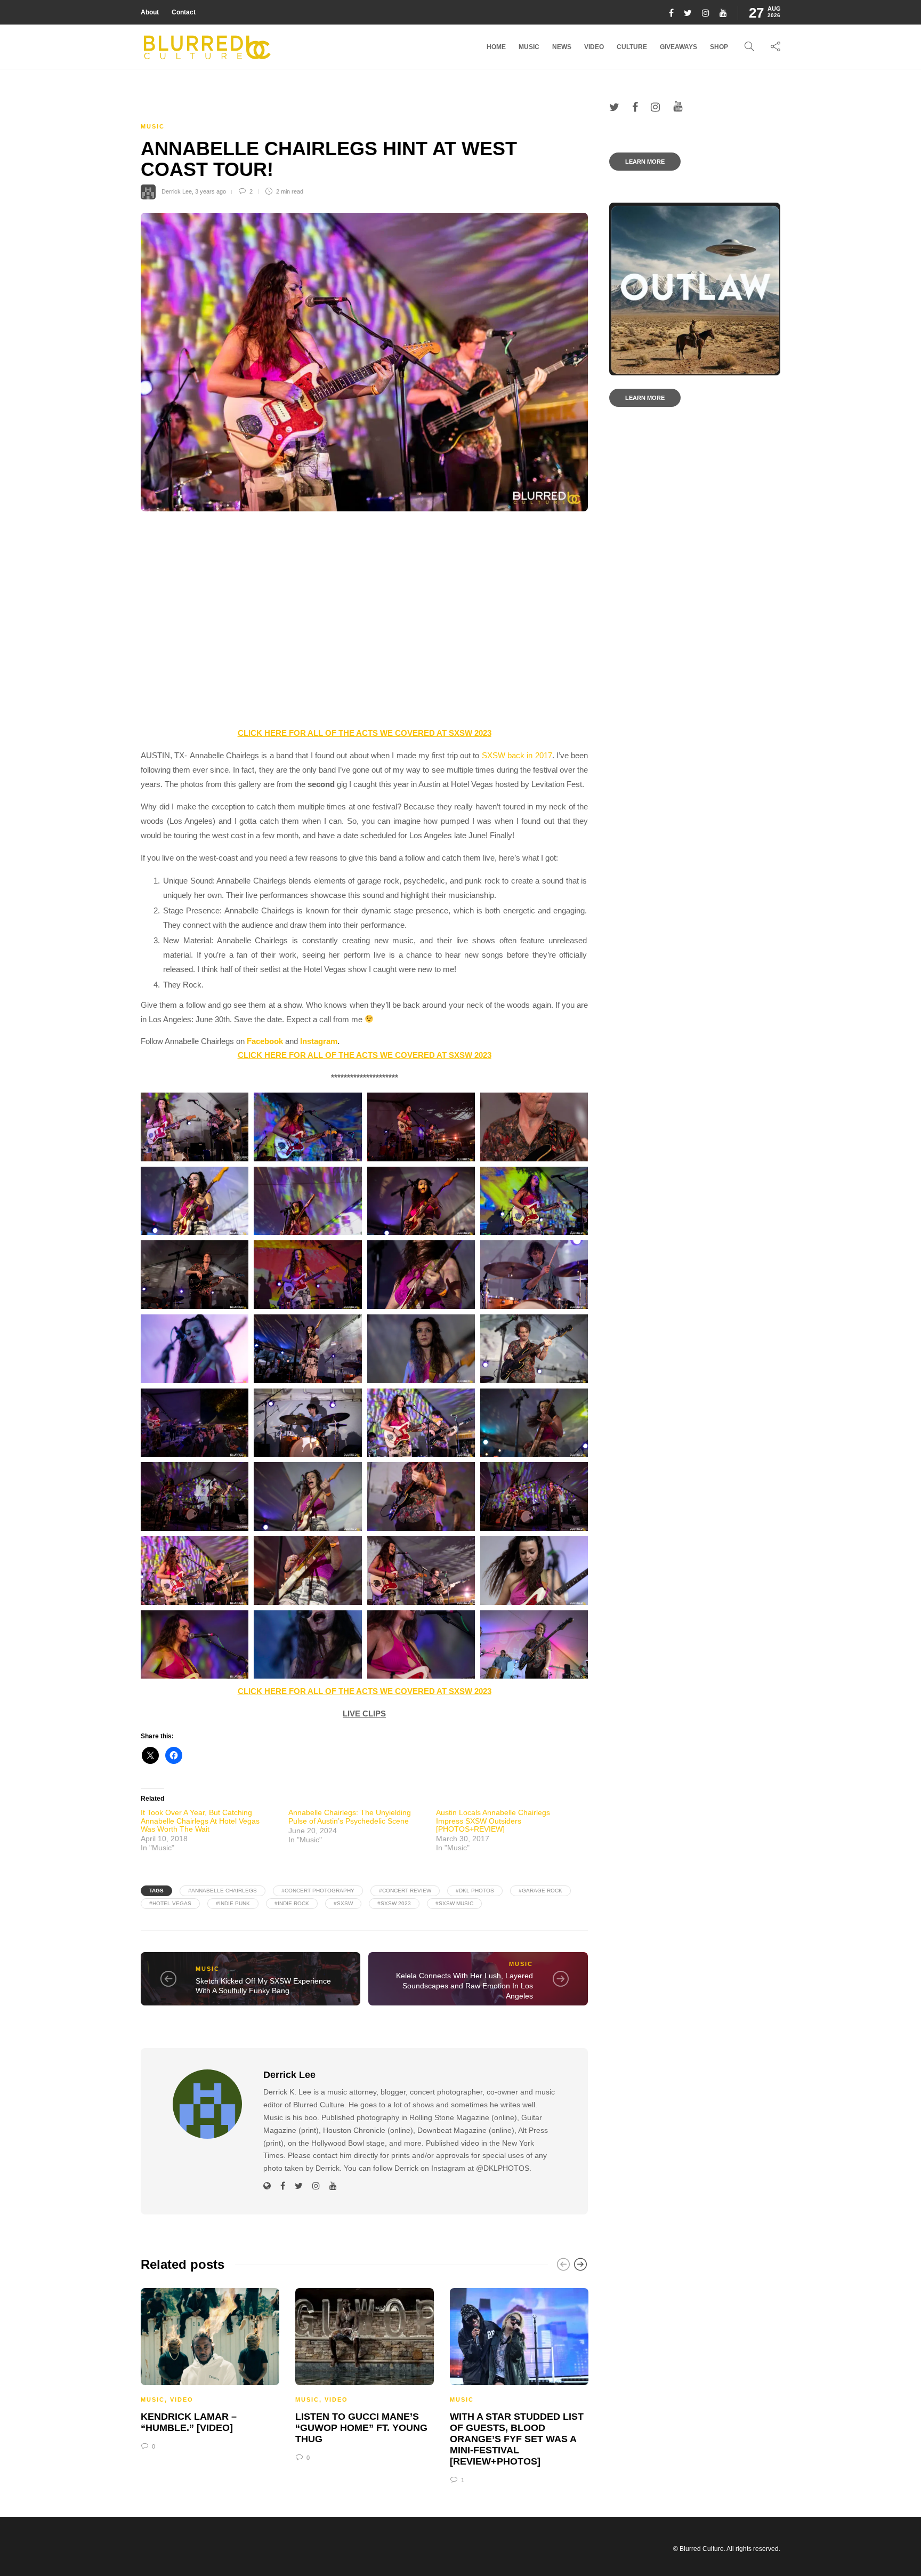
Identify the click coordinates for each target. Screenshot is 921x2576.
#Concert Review (405, 1891)
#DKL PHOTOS (475, 1891)
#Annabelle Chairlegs (223, 1891)
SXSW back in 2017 (517, 755)
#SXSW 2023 (394, 1903)
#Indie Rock (292, 1903)
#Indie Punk (233, 1903)
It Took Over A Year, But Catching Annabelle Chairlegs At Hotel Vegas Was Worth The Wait (200, 1821)
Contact (184, 12)
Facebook (265, 1041)
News (562, 47)
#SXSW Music (454, 1903)
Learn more (645, 162)
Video (594, 47)
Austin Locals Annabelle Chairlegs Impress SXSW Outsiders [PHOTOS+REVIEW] (493, 1821)
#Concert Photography (318, 1891)
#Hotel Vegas (170, 1903)
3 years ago (211, 191)
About (150, 12)
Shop (719, 47)
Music (529, 47)
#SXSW (343, 1903)
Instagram (319, 1041)
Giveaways (678, 47)
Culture (632, 47)
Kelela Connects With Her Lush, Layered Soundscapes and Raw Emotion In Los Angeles (464, 1985)
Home (496, 47)
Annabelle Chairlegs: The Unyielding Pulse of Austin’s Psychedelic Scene (350, 1816)
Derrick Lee (177, 191)
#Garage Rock (540, 1891)
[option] (210, 2368)
